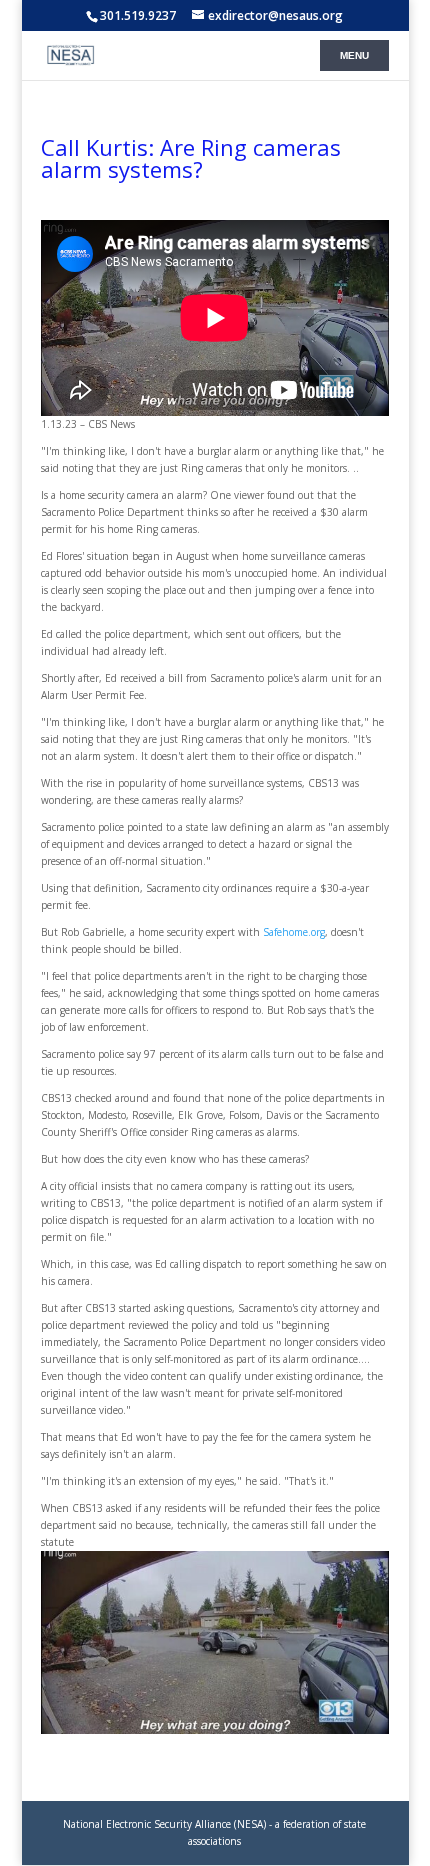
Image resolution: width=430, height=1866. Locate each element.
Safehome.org (294, 932)
